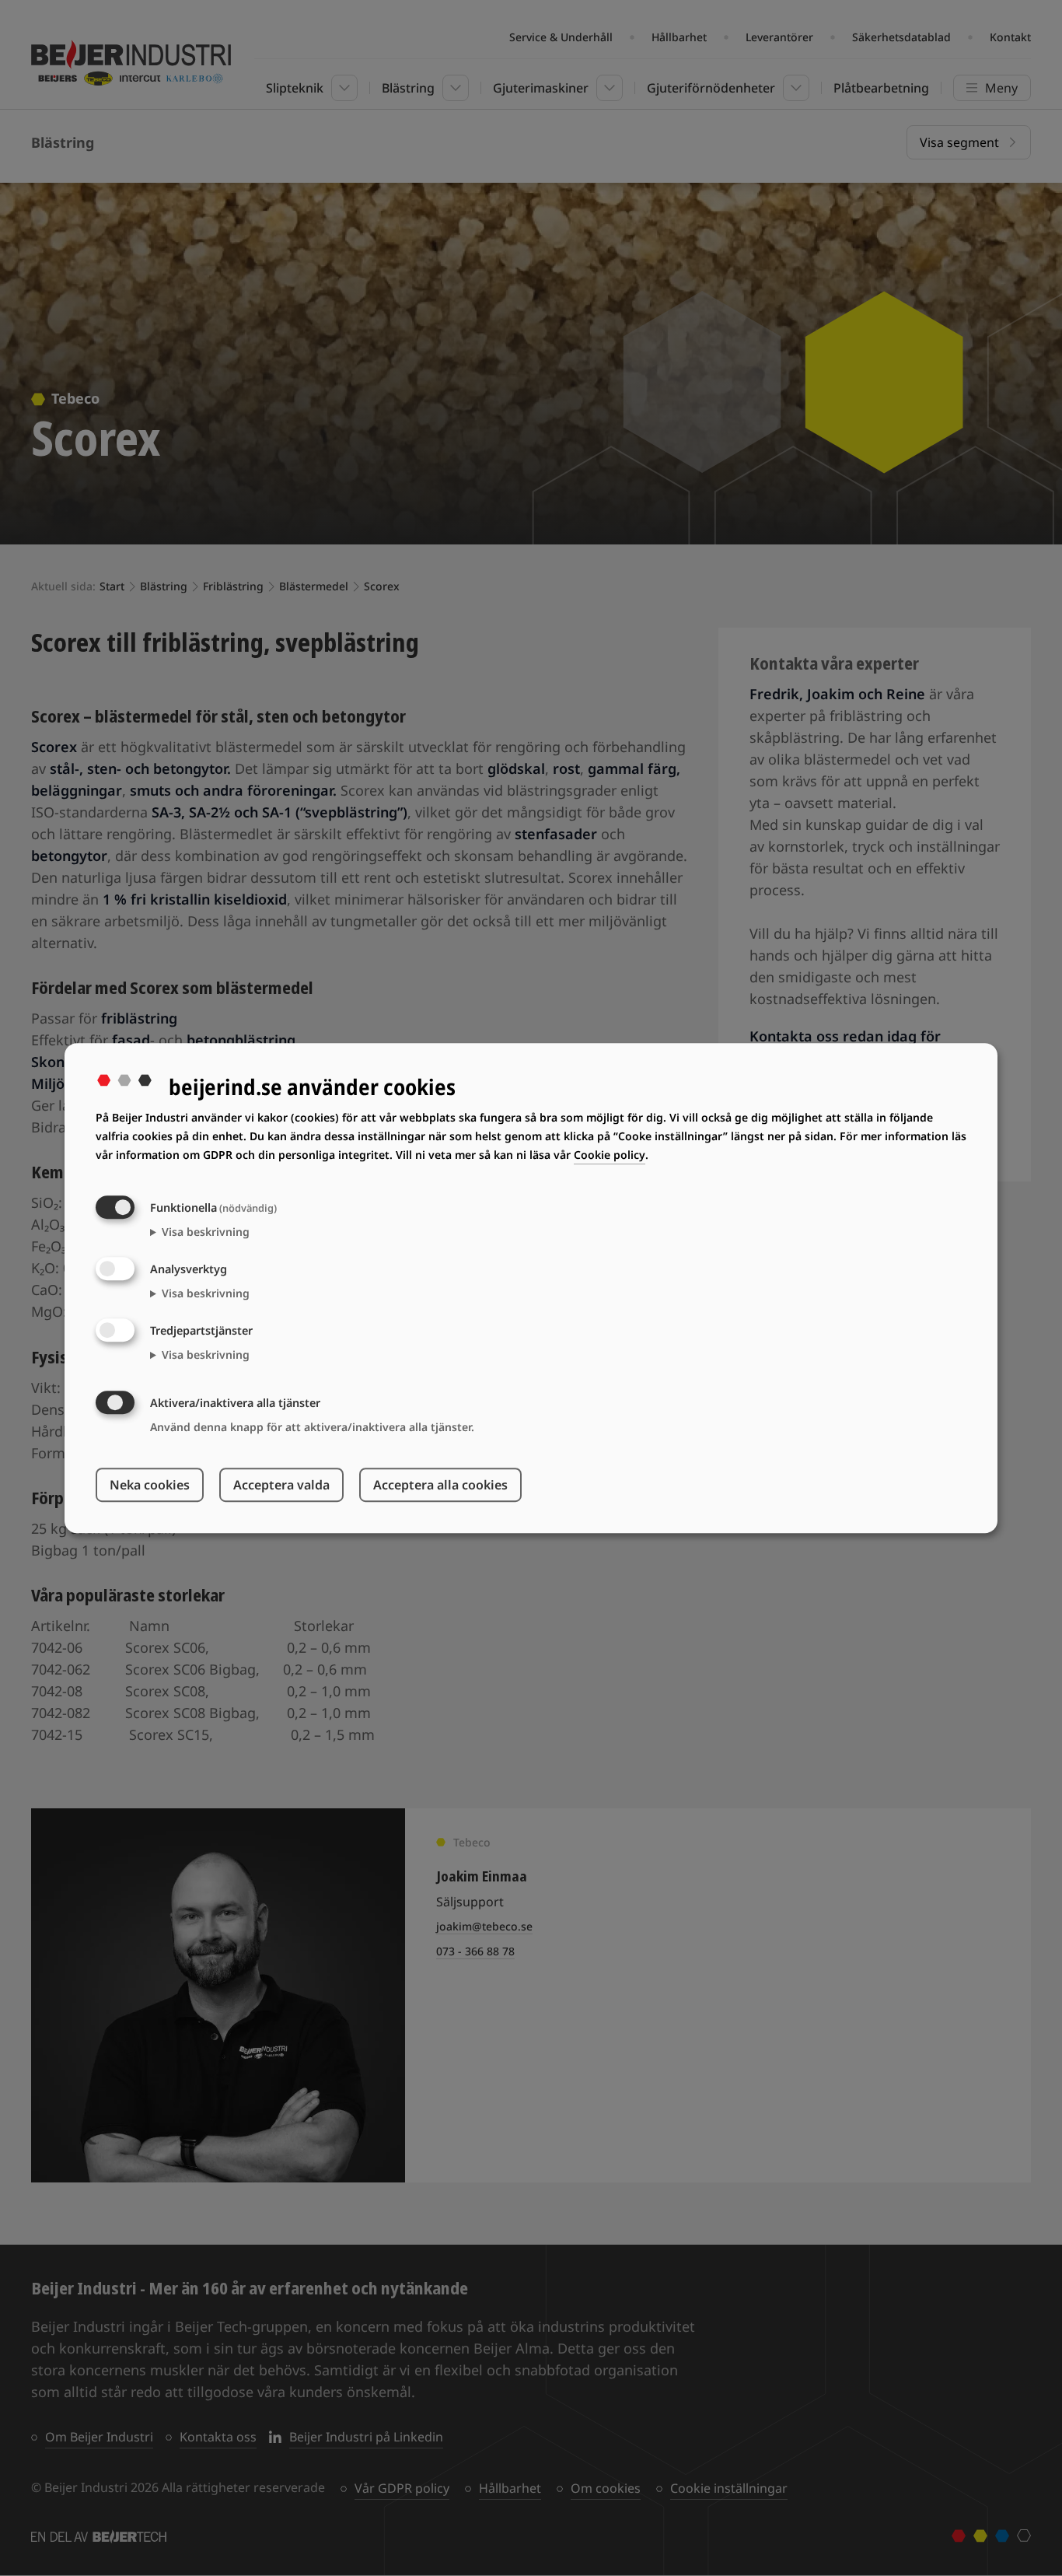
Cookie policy (610, 1155)
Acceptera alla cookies (440, 1485)
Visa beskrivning (206, 1232)
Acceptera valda (281, 1485)
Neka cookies (150, 1485)
